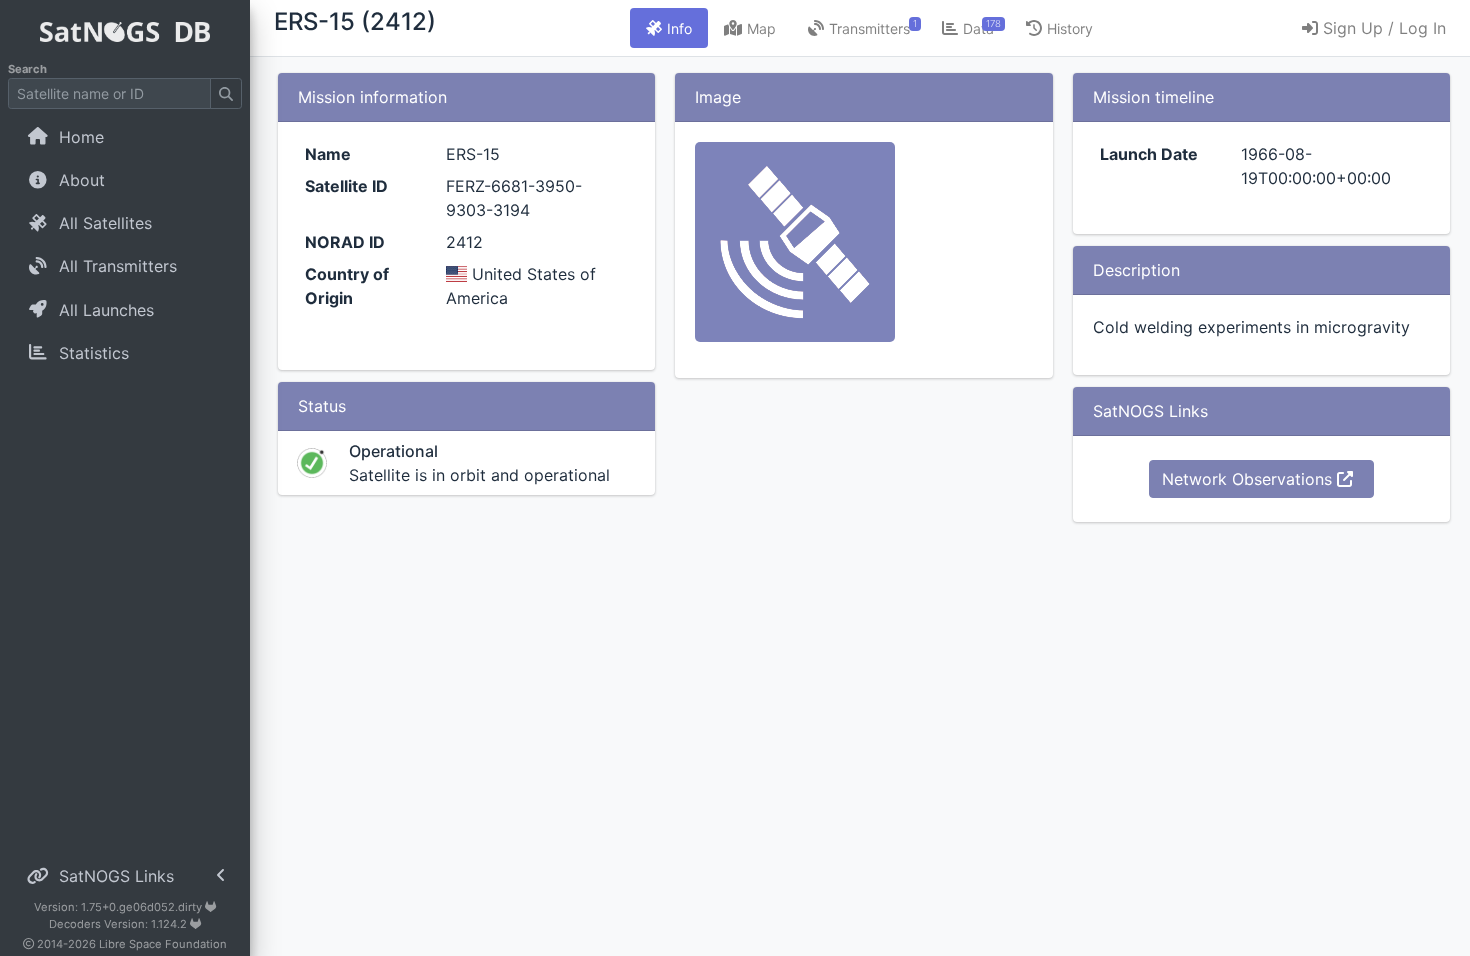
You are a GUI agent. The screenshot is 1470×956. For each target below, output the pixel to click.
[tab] (669, 28)
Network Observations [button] (1249, 479)
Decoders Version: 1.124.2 (119, 924)
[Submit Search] (226, 93)
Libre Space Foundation (163, 944)
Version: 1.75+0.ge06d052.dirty (119, 907)
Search (27, 69)
